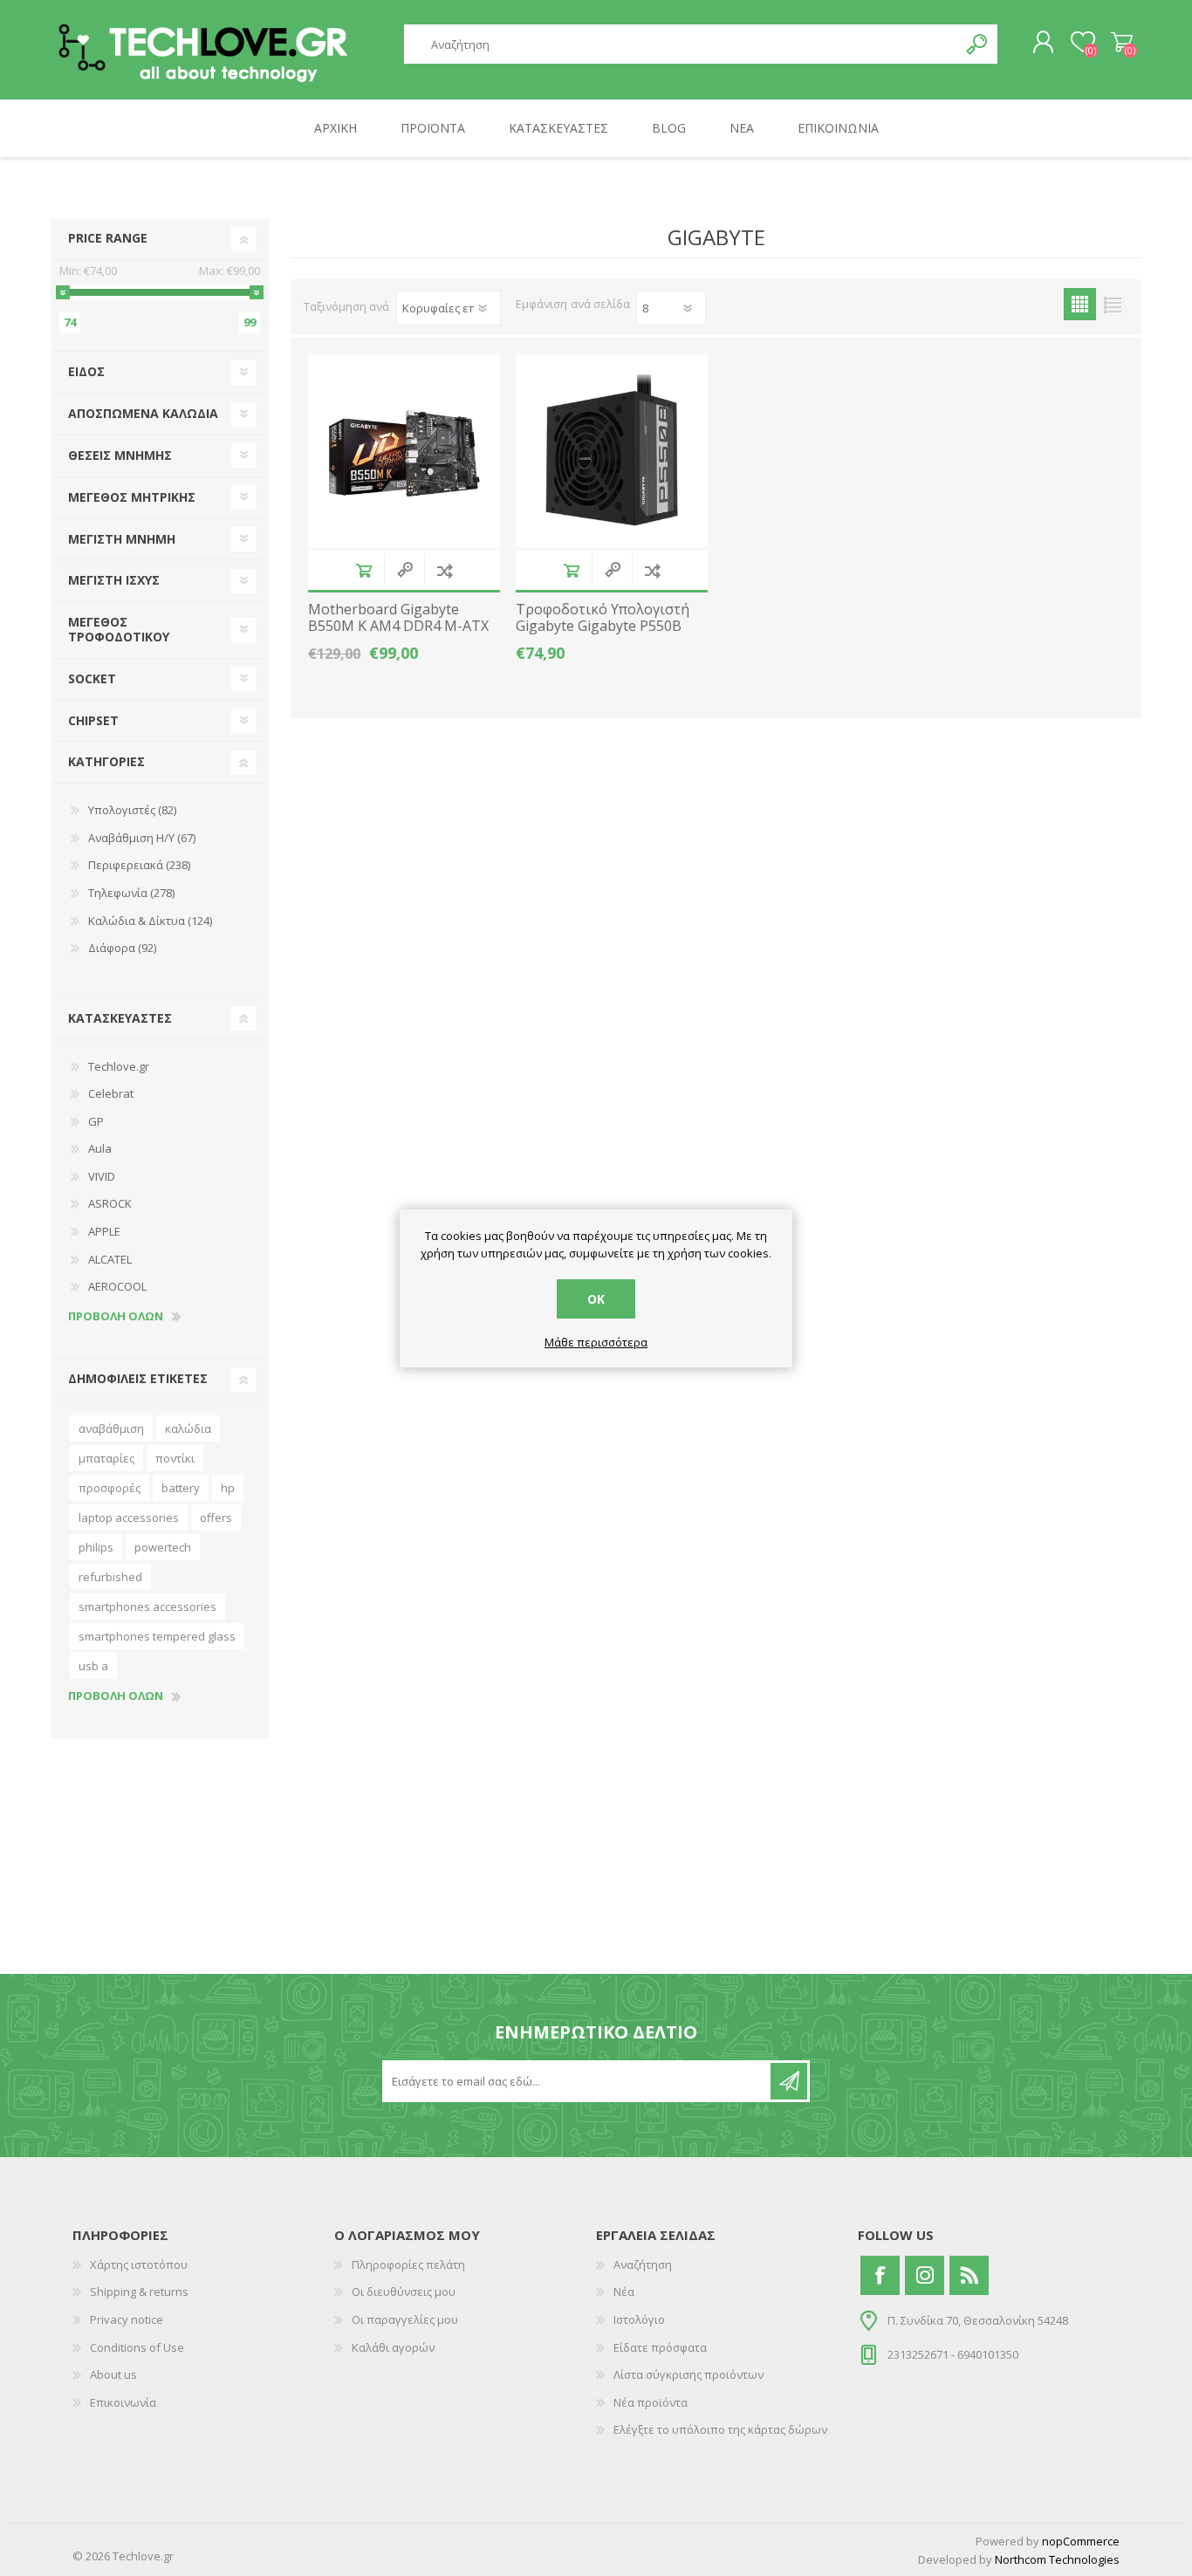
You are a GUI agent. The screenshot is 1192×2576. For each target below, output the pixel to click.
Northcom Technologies (1057, 2559)
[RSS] (969, 2275)
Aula (100, 1148)
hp (228, 1488)
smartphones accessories (147, 1607)
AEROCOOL (117, 1286)
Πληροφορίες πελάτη (408, 2264)
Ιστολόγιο (639, 2319)
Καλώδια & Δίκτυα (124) (150, 921)
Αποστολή (789, 2081)
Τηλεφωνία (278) (131, 893)
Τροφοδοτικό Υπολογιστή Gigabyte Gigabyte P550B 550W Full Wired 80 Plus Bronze (603, 635)
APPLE (104, 1231)
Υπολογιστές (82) (132, 810)
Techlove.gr (119, 1066)
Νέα (624, 2292)
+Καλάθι (363, 570)
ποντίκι (175, 1458)
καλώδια (188, 1428)
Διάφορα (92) (122, 948)
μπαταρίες (106, 1458)
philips (96, 1547)
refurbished (110, 1577)
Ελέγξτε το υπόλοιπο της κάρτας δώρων (720, 2429)
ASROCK (110, 1203)
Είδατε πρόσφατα (660, 2347)
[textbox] (682, 44)
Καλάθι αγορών (1122, 43)
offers (216, 1518)
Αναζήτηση (978, 44)
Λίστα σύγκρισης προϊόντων (688, 2374)
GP (96, 1121)
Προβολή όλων (116, 1317)
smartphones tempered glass (157, 1636)
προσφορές (110, 1488)
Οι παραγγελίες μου (405, 2319)
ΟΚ (596, 1299)
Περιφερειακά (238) (139, 865)
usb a (93, 1666)
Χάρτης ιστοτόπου (139, 2264)
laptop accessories (129, 1518)
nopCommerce (1081, 2541)
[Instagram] (925, 2275)
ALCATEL (110, 1259)
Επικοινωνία (123, 2402)
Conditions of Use (137, 2347)
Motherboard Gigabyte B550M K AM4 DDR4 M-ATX (398, 618)
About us (113, 2374)
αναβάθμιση (111, 1428)
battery (181, 1488)
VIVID (102, 1176)
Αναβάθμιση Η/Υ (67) (142, 838)
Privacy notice (127, 2319)
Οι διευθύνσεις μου (404, 2292)
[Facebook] (880, 2275)
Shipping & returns (139, 2292)
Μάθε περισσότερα (596, 1343)
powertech (163, 1547)
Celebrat (111, 1093)
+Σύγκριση (445, 570)
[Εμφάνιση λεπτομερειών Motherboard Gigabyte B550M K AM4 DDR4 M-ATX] (404, 451)
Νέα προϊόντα (651, 2402)
